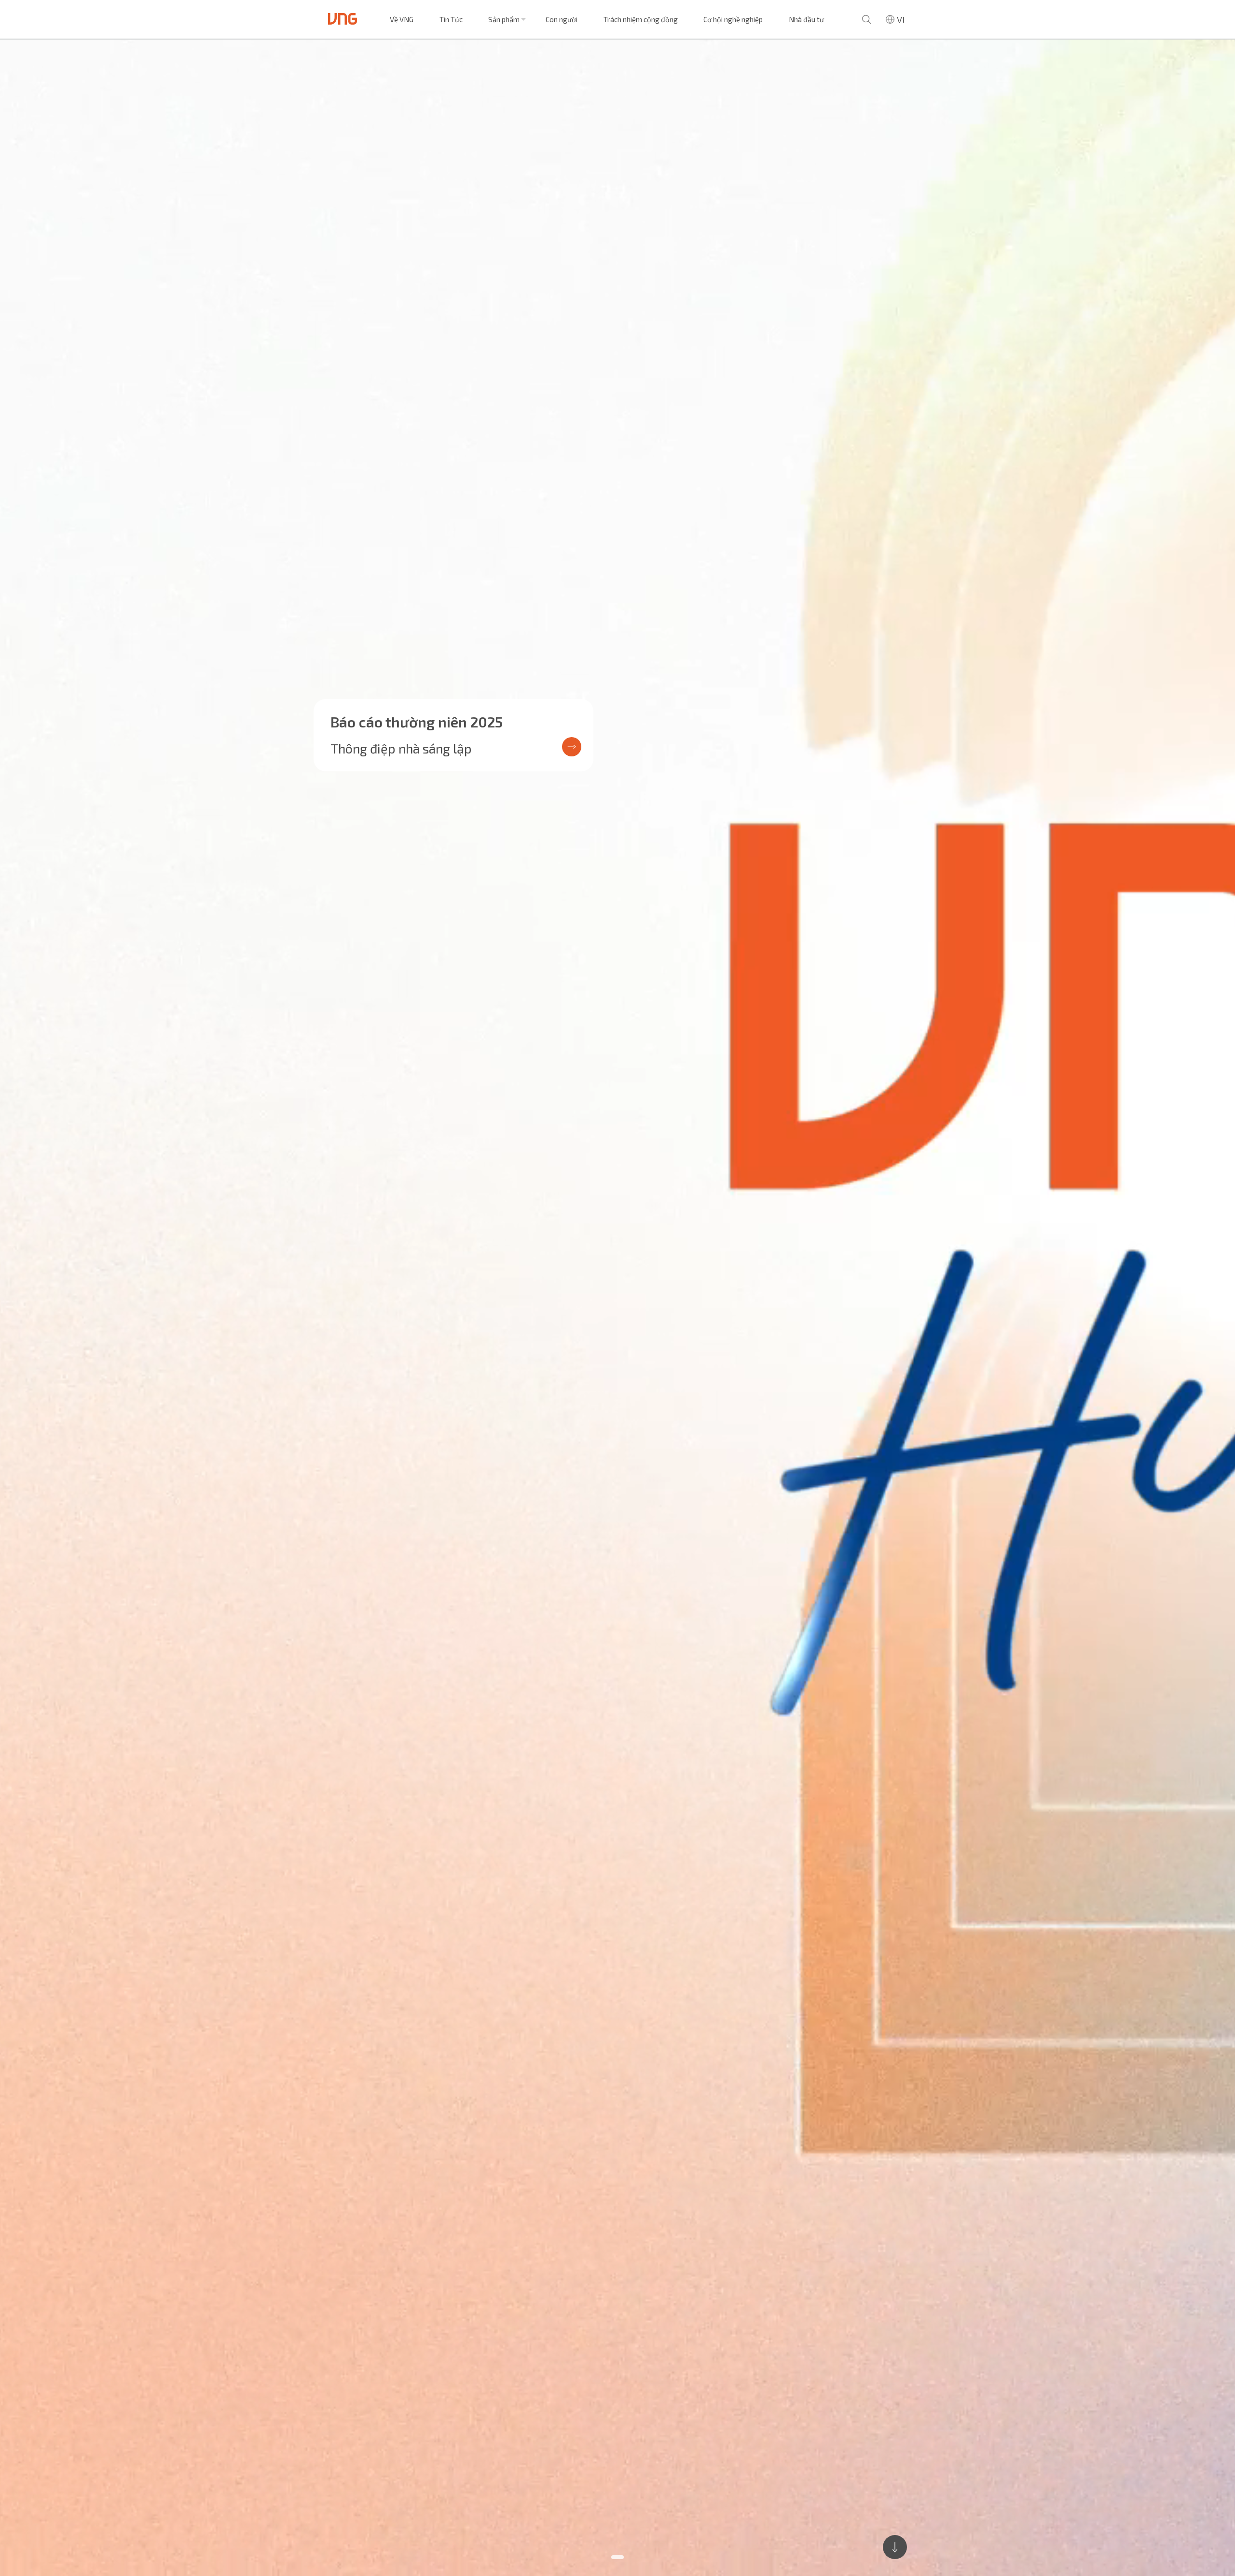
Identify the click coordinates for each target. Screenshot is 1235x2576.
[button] (617, 2557)
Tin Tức (451, 19)
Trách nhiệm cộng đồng (641, 19)
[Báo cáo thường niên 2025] (617, 1308)
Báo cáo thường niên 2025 (417, 722)
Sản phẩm (504, 19)
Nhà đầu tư (806, 19)
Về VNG (402, 19)
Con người (562, 19)
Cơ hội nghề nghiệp (733, 19)
